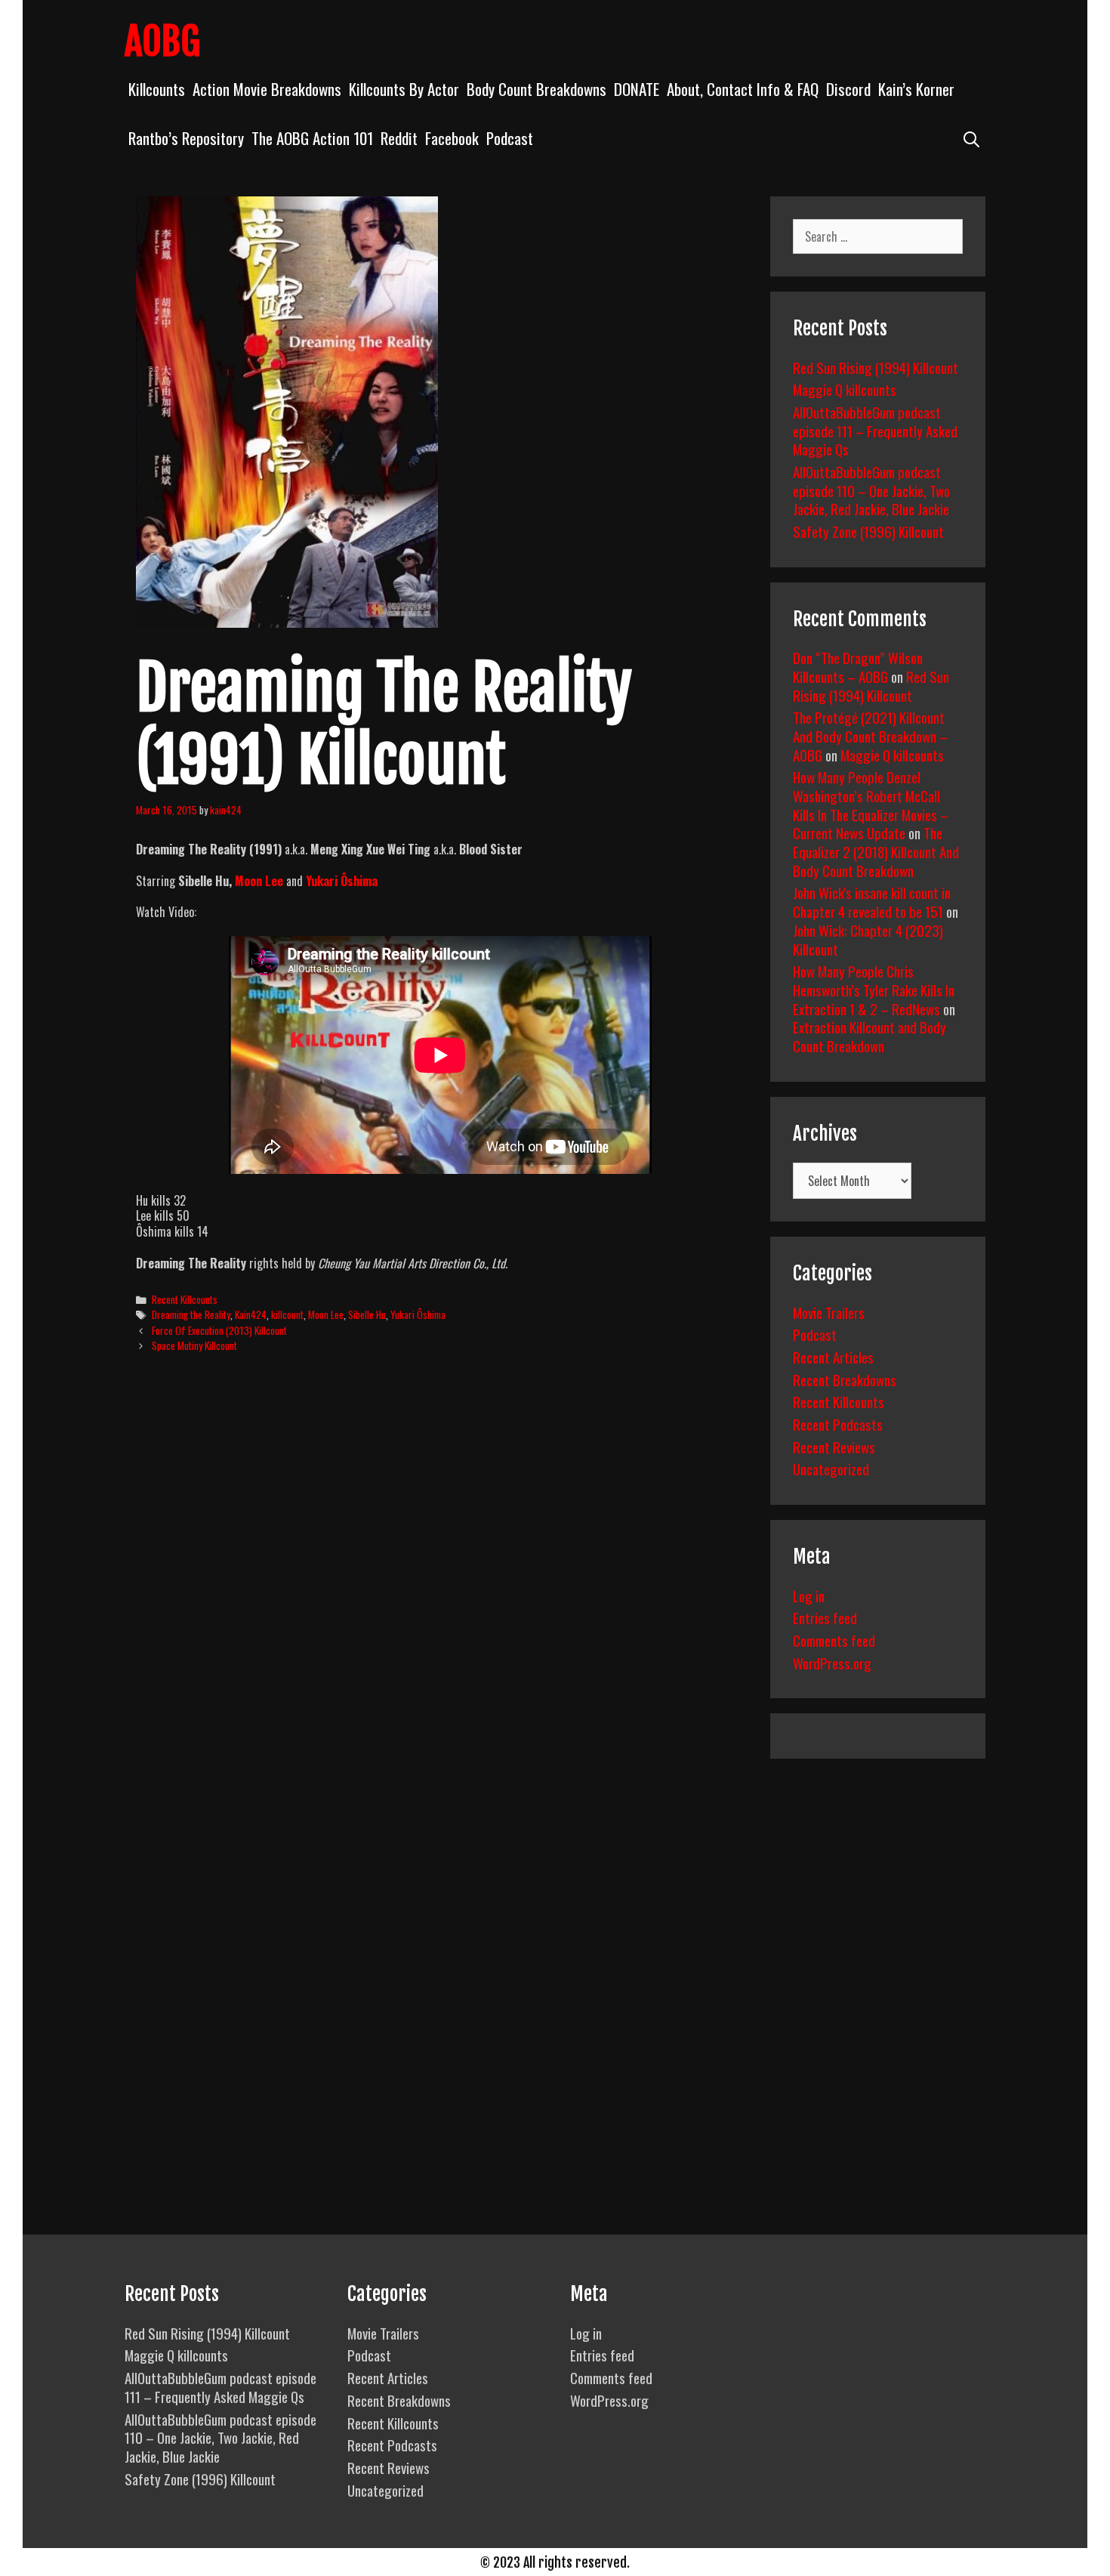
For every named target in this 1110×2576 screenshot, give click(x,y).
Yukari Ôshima (418, 1314)
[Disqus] (440, 1595)
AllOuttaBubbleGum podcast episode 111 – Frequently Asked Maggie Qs (875, 430)
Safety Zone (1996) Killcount (868, 531)
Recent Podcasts (838, 1424)
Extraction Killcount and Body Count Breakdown (869, 1036)
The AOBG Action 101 (312, 138)
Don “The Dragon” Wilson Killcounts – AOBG (858, 667)
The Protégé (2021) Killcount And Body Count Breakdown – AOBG (870, 735)
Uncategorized (831, 1469)
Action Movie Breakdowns (267, 89)
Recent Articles (833, 1357)
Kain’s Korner (916, 89)
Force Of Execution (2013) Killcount (219, 1330)
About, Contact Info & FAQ (743, 89)
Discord (848, 89)
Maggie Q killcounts (845, 389)
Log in (809, 1595)
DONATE (637, 89)
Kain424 (251, 1314)
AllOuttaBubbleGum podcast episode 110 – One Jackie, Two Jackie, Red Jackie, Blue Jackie (871, 490)
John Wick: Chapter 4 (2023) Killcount (868, 939)
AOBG (162, 42)
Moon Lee (326, 1314)
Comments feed (834, 1640)
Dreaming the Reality (191, 1314)
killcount (287, 1314)
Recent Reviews (834, 1447)
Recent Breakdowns (845, 1379)
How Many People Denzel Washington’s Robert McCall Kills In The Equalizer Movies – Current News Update (871, 805)
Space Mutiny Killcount (194, 1345)
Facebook (452, 138)
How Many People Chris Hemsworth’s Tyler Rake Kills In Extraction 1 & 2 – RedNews (874, 989)
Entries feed (825, 1617)
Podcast (510, 138)
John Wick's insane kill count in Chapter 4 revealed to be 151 (872, 902)
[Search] (971, 138)
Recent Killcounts (185, 1299)
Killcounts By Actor (404, 89)
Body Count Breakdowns (536, 89)
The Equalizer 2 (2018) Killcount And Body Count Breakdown (876, 851)
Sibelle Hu (367, 1314)
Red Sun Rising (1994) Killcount (876, 367)
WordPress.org (832, 1663)
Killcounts (157, 89)
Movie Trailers (829, 1312)
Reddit (399, 138)
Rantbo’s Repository (186, 138)
